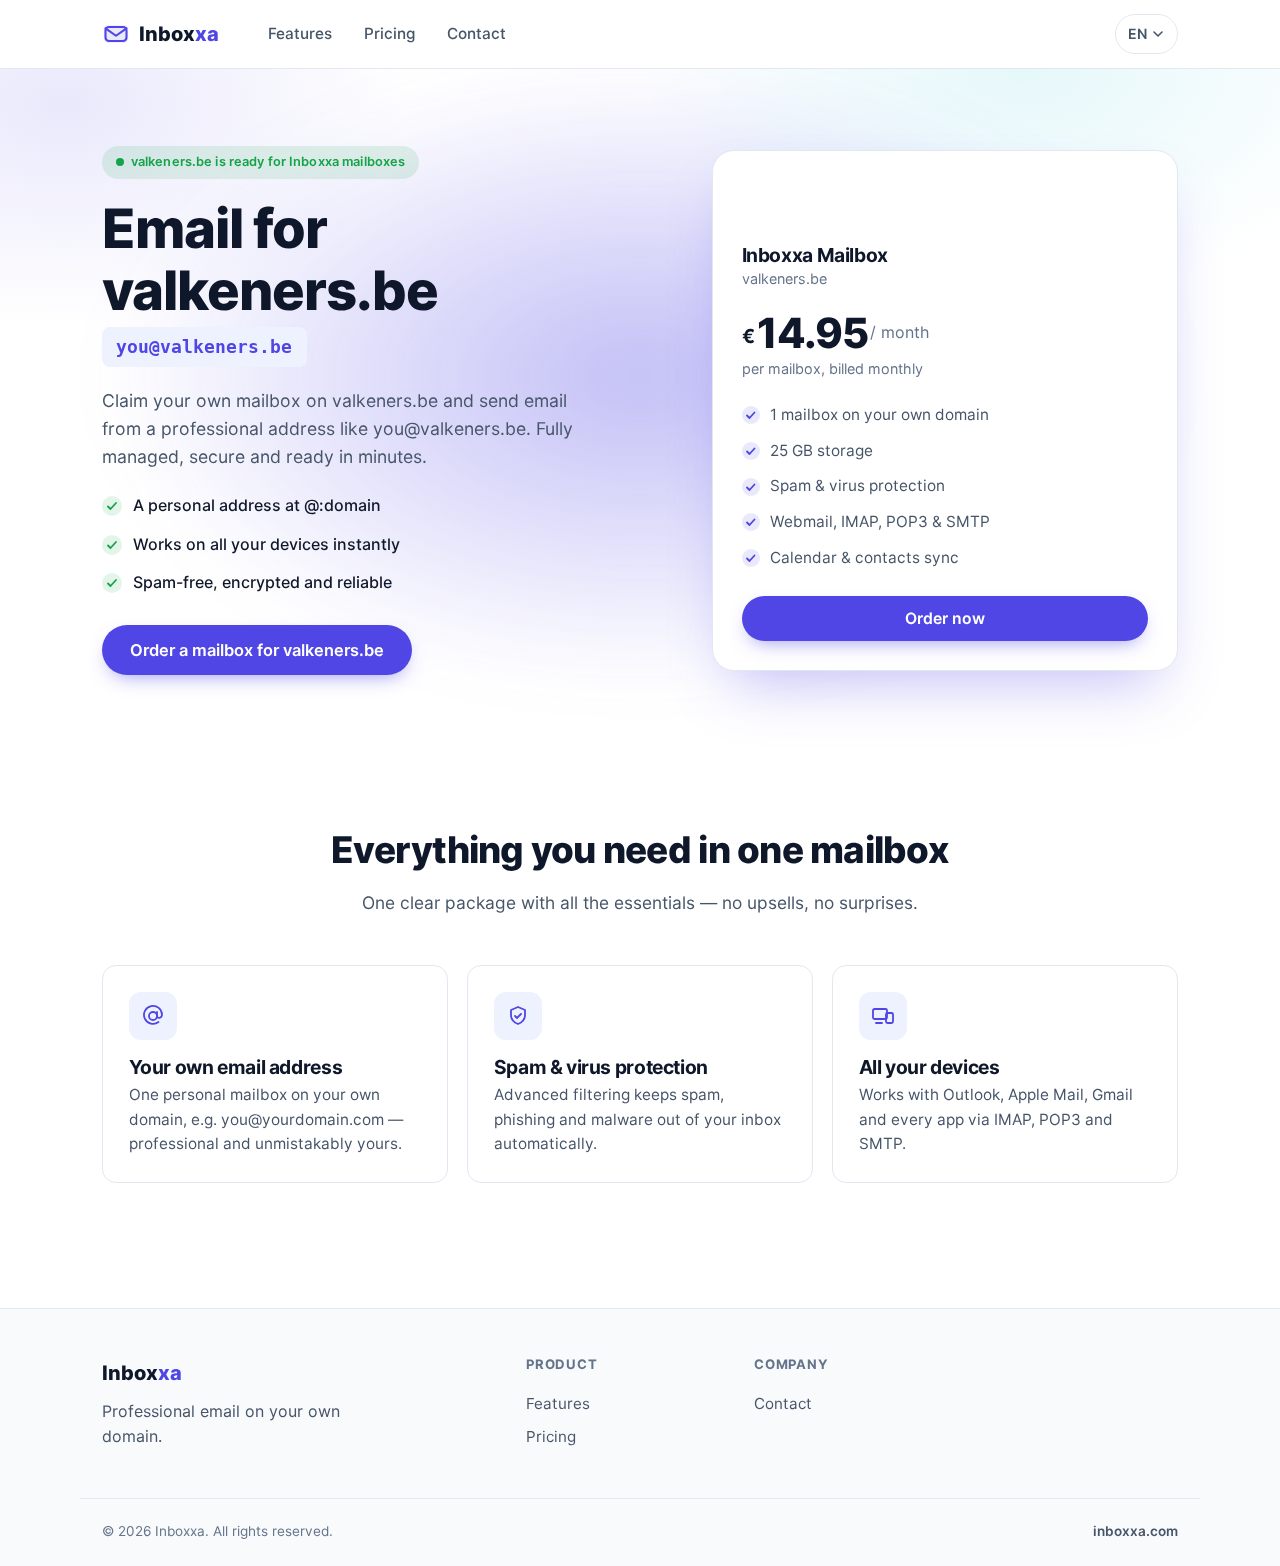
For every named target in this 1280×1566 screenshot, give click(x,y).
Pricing (389, 33)
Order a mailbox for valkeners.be (257, 650)
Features (300, 33)
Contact (476, 33)
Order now (945, 618)
